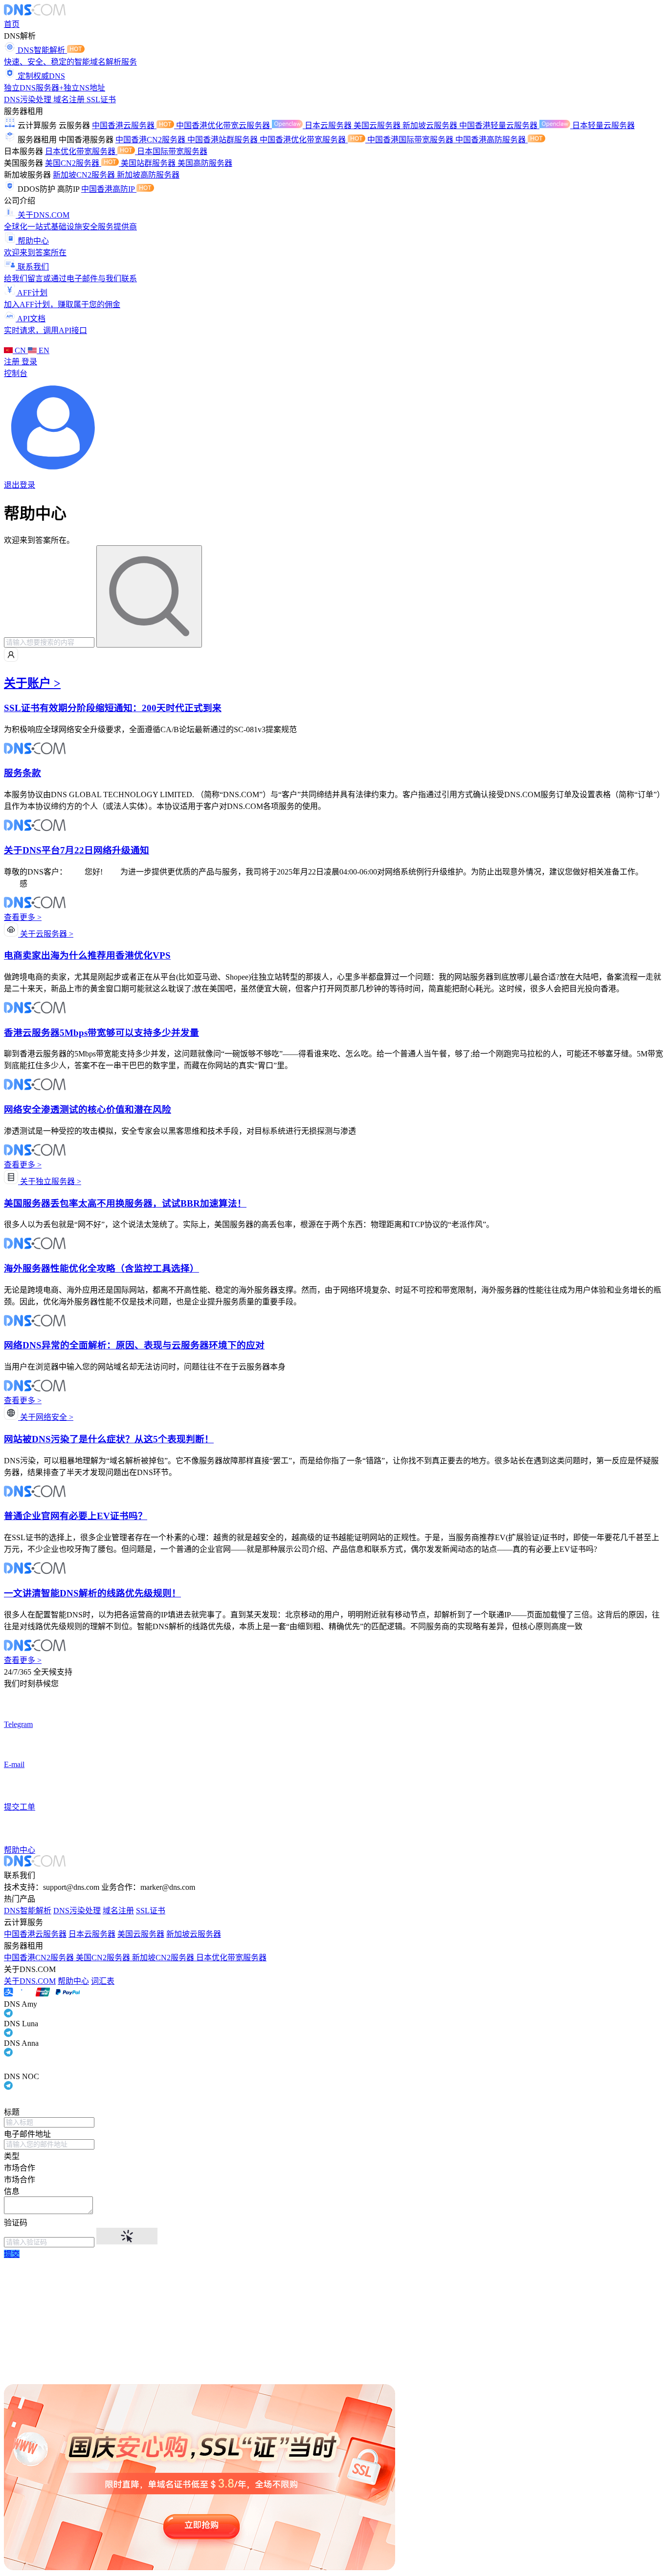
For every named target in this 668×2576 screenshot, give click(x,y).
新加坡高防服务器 (148, 175)
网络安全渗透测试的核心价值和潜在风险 (88, 1109)
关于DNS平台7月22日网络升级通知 (77, 850)
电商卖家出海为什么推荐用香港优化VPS (87, 955)
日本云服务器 (329, 125)
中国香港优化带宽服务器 (304, 140)
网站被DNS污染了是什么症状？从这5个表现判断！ (109, 1439)
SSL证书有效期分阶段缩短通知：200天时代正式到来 (113, 708)
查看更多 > (23, 917)
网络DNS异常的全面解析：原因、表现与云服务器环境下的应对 (134, 1345)
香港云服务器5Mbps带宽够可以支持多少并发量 (101, 1033)
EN (43, 350)
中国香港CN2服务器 (151, 140)
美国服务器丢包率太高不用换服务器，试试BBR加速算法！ (125, 1203)
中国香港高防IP (109, 189)
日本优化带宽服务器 (81, 151)
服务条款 (22, 773)
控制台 (16, 373)
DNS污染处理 (29, 100)
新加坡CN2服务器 (85, 175)
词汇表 (103, 1981)
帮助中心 (73, 1981)
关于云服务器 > (46, 934)
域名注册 (70, 100)
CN (20, 350)
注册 (13, 362)
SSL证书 (101, 100)
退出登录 (20, 485)
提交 (12, 2254)
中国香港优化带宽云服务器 (224, 125)
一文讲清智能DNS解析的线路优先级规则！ (92, 1593)
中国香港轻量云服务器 (499, 125)
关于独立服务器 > (50, 1181)
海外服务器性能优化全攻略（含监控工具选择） (101, 1268)
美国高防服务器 (205, 163)
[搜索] (149, 596)
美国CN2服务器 (73, 163)
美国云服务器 (378, 125)
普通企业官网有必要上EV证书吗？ (76, 1516)
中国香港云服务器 (124, 125)
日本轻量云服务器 (603, 125)
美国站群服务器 (149, 163)
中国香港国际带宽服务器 (411, 140)
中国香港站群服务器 (223, 140)
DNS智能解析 (28, 1911)
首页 (12, 24)
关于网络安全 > (46, 1417)
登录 (29, 362)
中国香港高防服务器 (491, 140)
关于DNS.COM (30, 1981)
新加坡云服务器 (431, 125)
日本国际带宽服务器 (172, 151)
